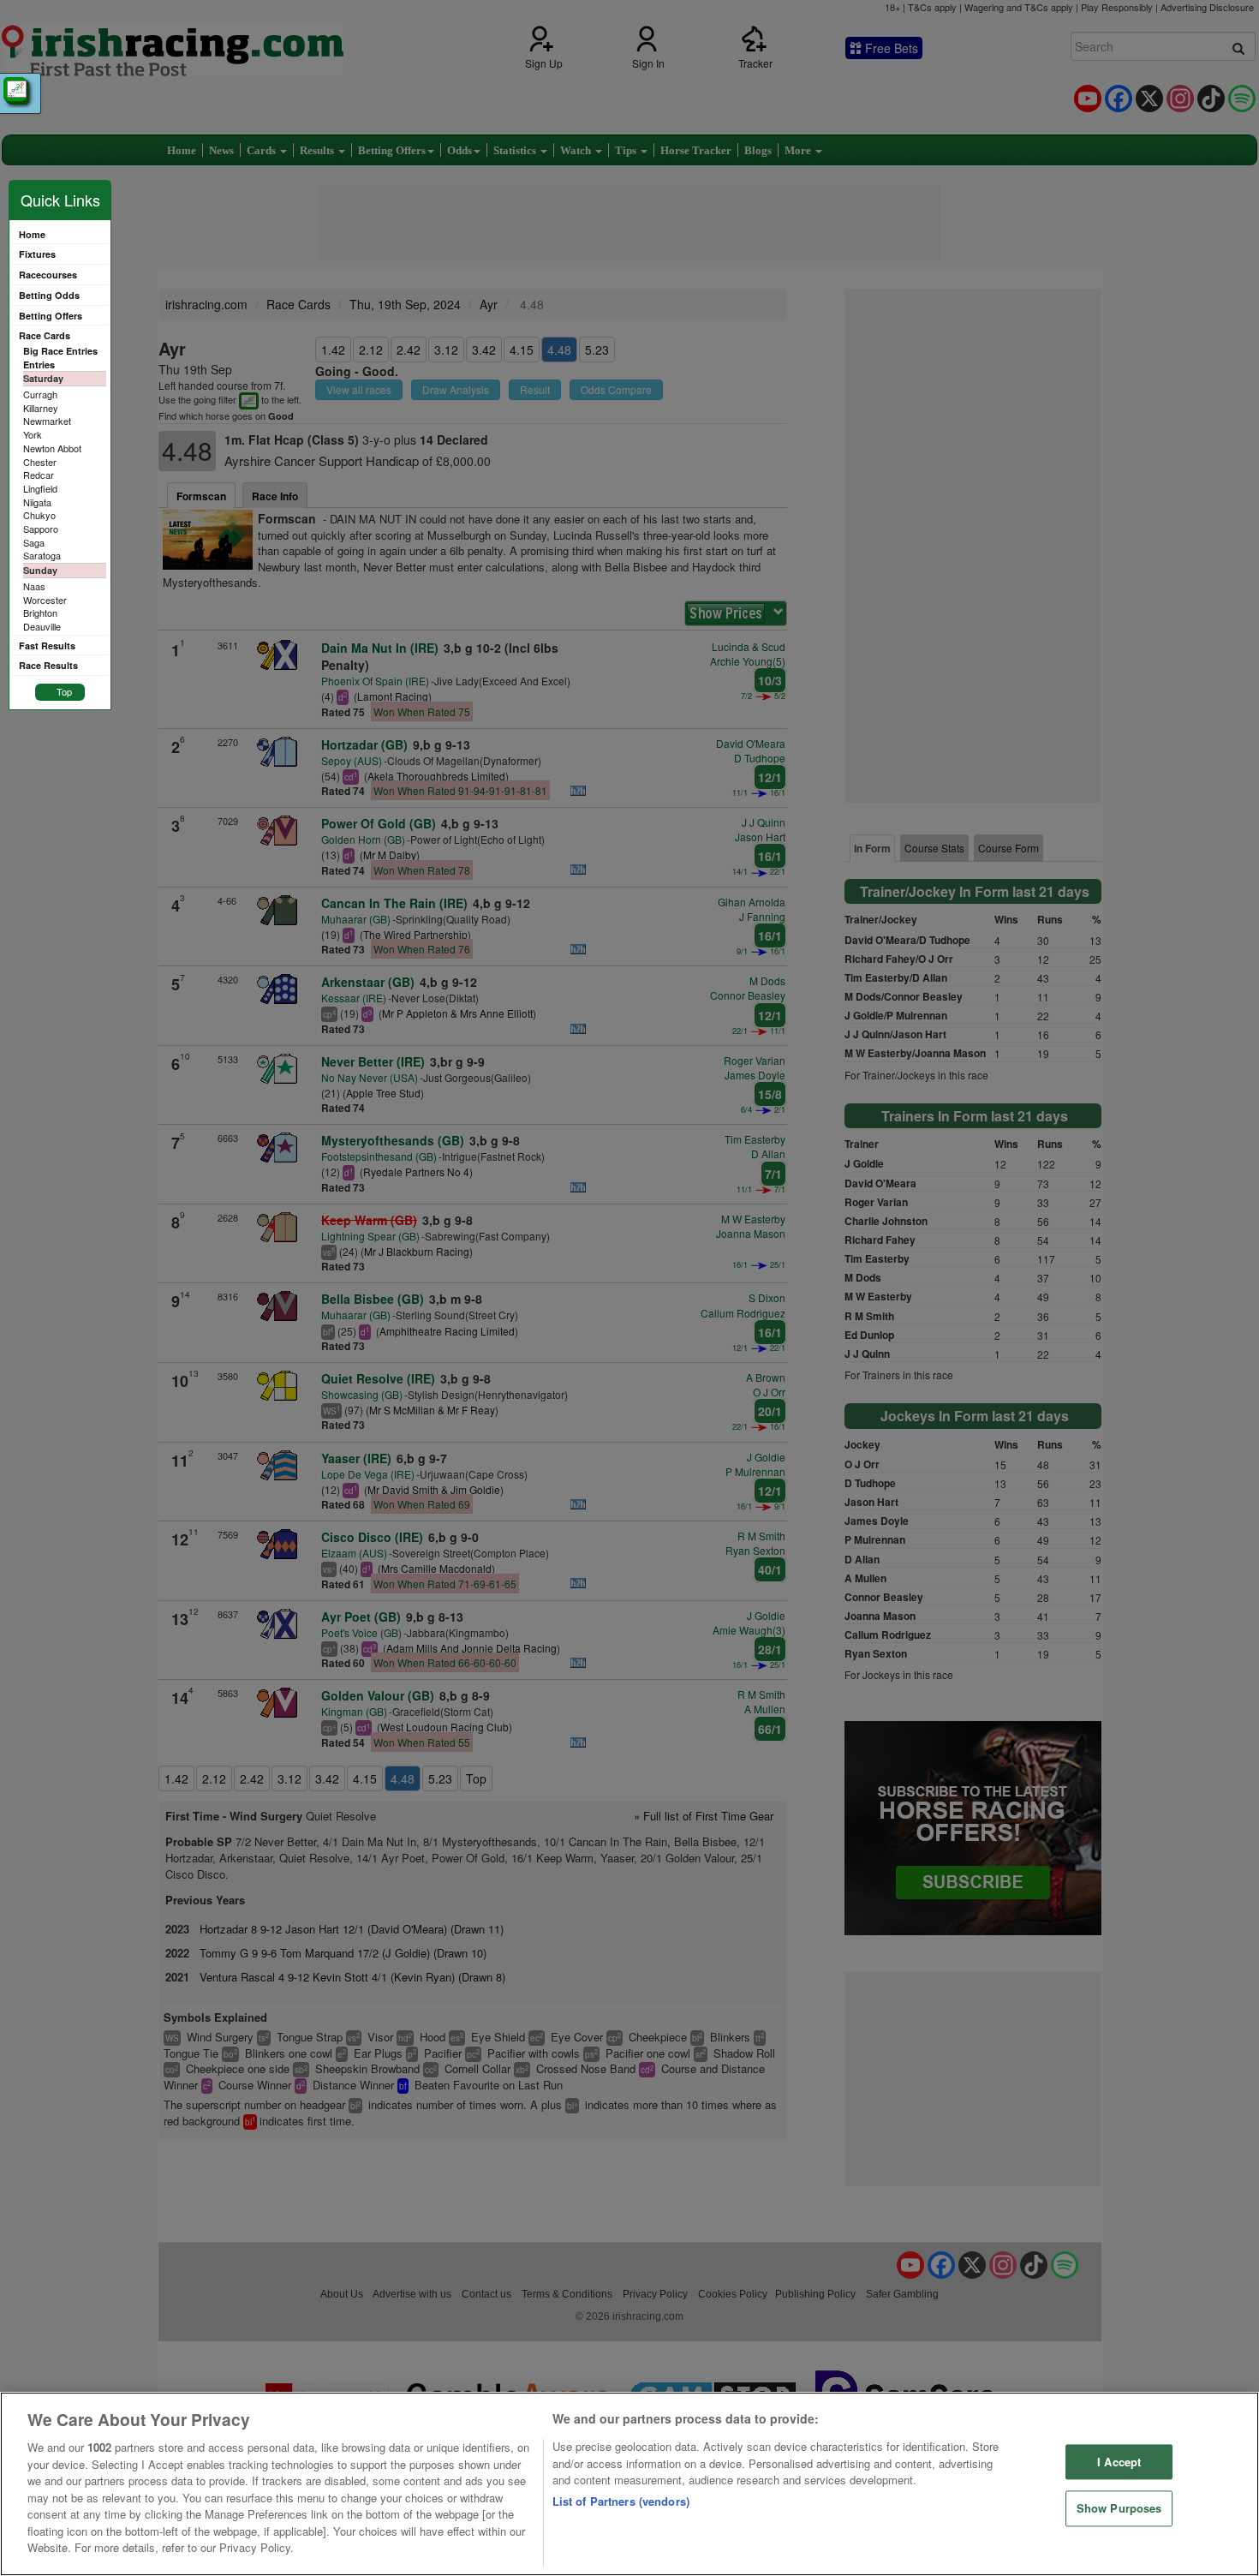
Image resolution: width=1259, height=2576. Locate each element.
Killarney (41, 408)
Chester (40, 462)
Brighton (40, 613)
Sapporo (41, 529)
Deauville (42, 626)
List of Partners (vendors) (621, 2501)
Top (64, 691)
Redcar (39, 475)
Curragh (40, 394)
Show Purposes (1119, 2509)
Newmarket (47, 421)
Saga (34, 542)
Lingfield (40, 488)
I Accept (1119, 2462)
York (33, 434)
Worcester (45, 600)
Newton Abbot (52, 448)
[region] (629, 2484)
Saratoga (42, 555)
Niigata (37, 502)
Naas (34, 586)
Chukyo (39, 515)
